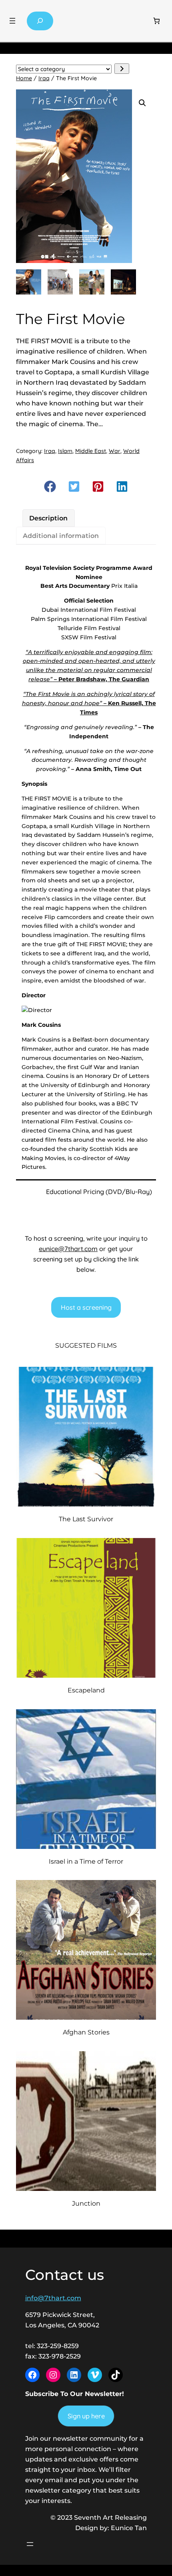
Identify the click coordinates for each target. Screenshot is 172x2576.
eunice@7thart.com (68, 1249)
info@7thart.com (53, 2298)
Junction (86, 2203)
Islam (65, 451)
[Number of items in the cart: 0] (157, 21)
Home (24, 78)
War (115, 451)
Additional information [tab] (61, 536)
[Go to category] (122, 69)
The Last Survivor (86, 1519)
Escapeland (86, 1690)
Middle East (91, 451)
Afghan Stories (86, 2032)
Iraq (44, 78)
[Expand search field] (40, 21)
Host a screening (86, 1307)
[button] (142, 103)
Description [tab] (48, 518)
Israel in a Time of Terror (86, 1861)
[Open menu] (12, 21)
